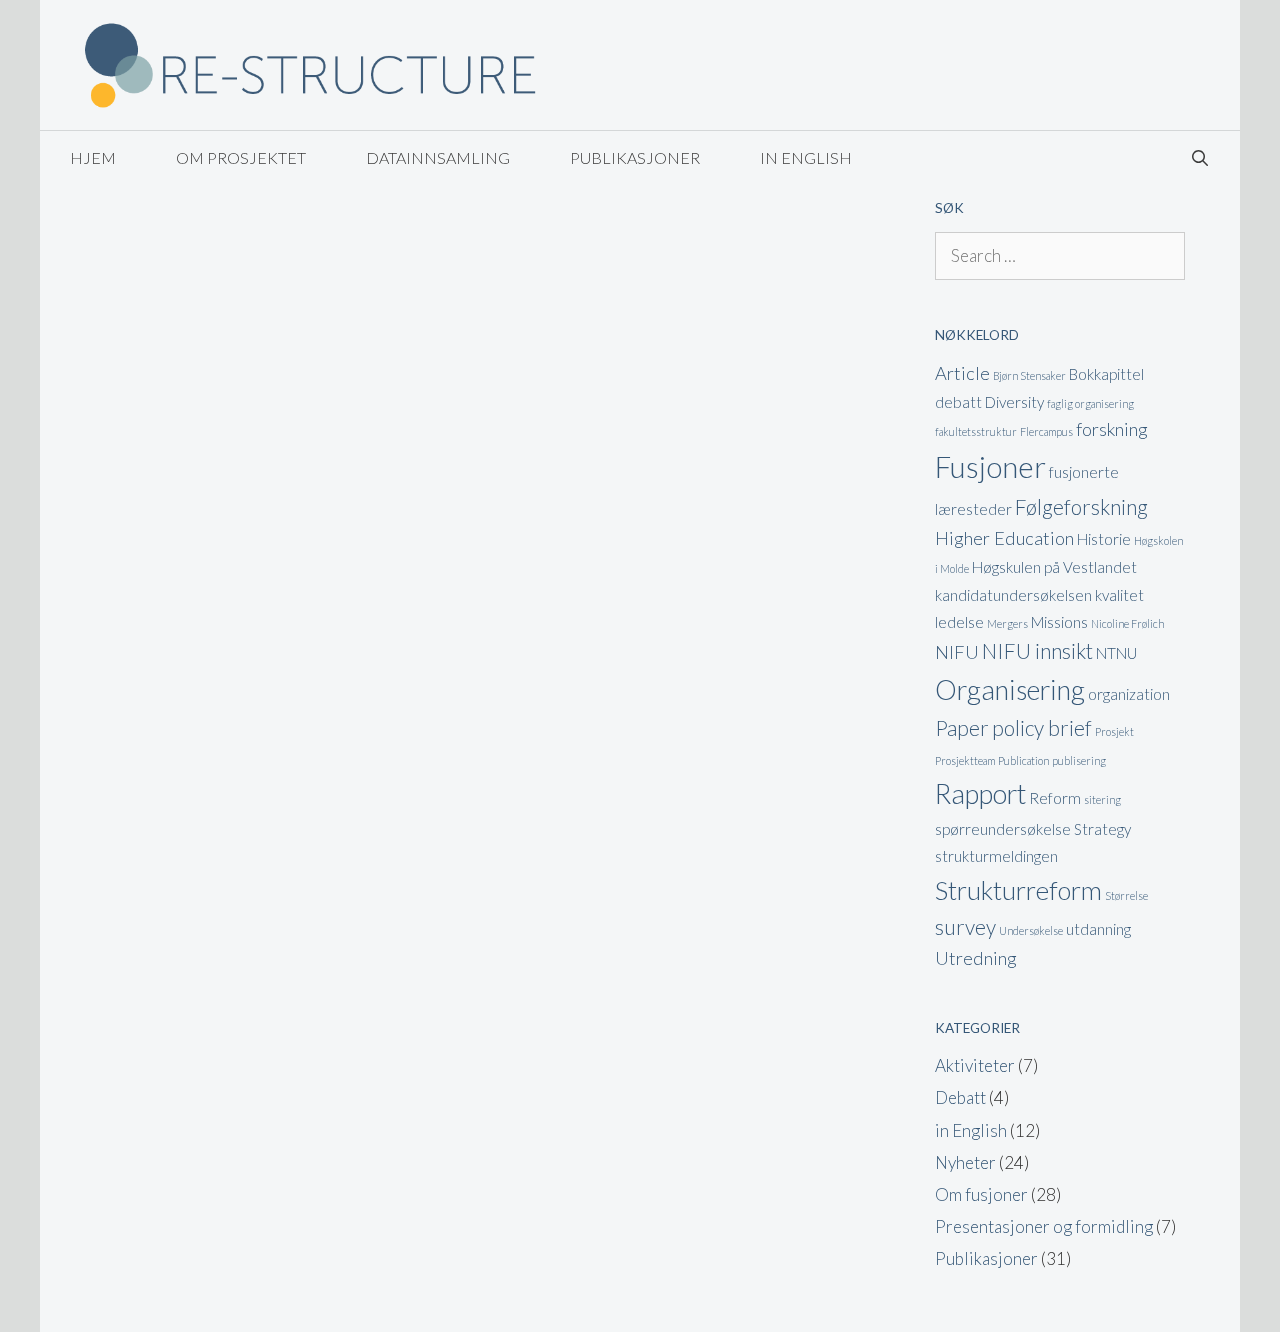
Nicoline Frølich (1127, 623)
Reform (1055, 798)
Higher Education (1004, 538)
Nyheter (965, 1162)
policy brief (1042, 728)
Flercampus (1046, 431)
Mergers (1007, 623)
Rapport (980, 793)
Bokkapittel (1106, 374)
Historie (1104, 539)
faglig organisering (1090, 403)
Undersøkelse (1031, 930)
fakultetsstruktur (976, 431)
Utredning (976, 958)
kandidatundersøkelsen (1013, 595)
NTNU (1116, 653)
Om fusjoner (981, 1194)
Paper (962, 728)
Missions (1059, 622)
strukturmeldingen (996, 856)
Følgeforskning (1081, 507)
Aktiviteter (975, 1065)
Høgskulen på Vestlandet (1054, 567)
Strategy (1102, 829)
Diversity (1014, 402)
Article (962, 373)
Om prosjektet (241, 157)
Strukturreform (1018, 890)
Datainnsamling (438, 157)
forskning (1112, 429)
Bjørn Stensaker (1029, 375)
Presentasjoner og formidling (1044, 1226)
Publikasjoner (635, 157)
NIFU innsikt (1037, 651)
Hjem (93, 157)
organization (1129, 694)
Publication (1023, 760)
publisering (1079, 760)
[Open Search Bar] (1199, 158)
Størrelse (1126, 895)
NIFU (957, 652)
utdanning (1098, 929)
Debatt (960, 1097)
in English (806, 157)
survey (965, 927)
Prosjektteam (965, 760)
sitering (1102, 799)
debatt (958, 402)
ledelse (959, 622)
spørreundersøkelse (1003, 829)
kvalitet (1119, 595)
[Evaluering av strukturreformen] (310, 62)
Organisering (1010, 689)
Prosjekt (1114, 731)
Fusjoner (990, 466)
